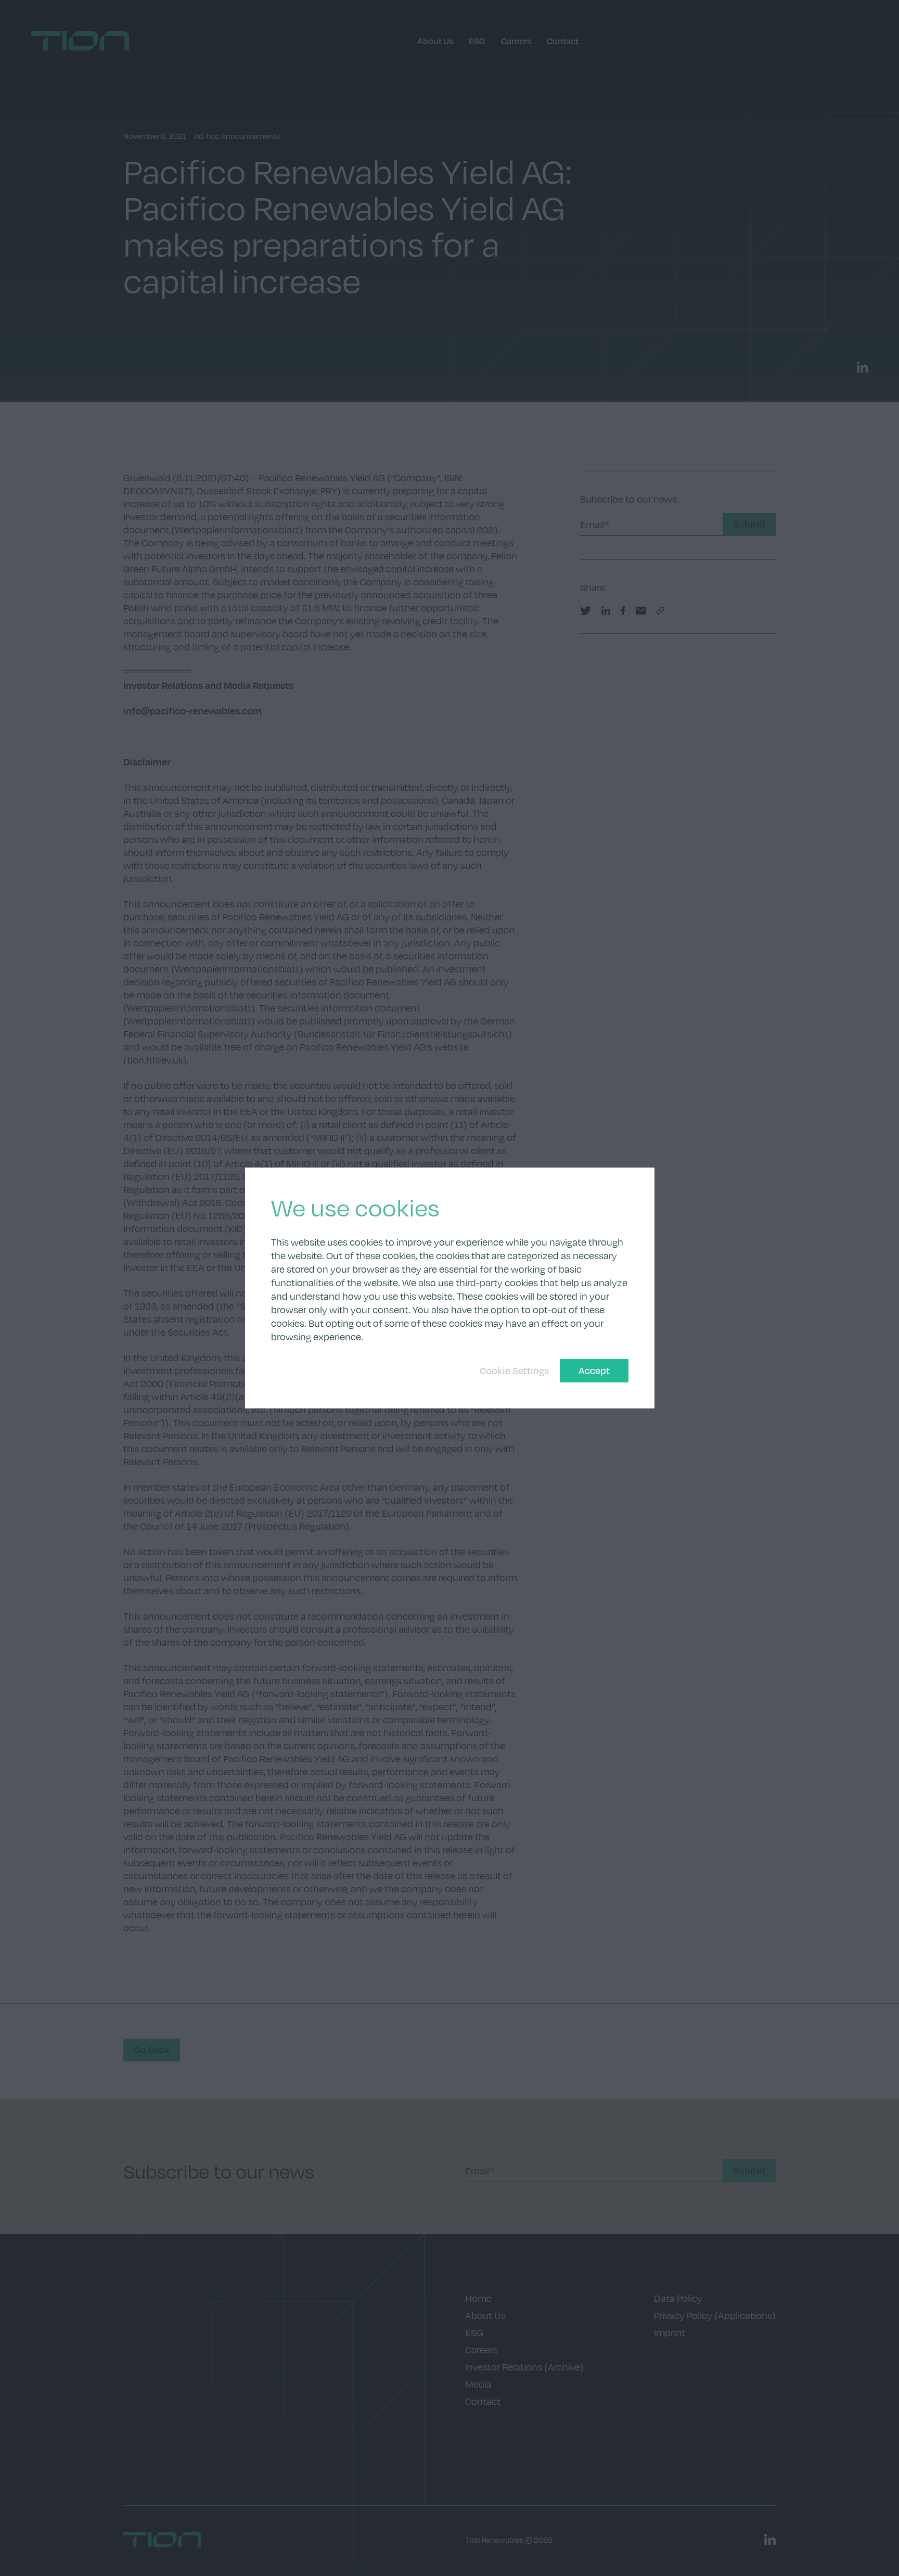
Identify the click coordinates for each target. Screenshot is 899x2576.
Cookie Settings (514, 1370)
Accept (594, 1370)
